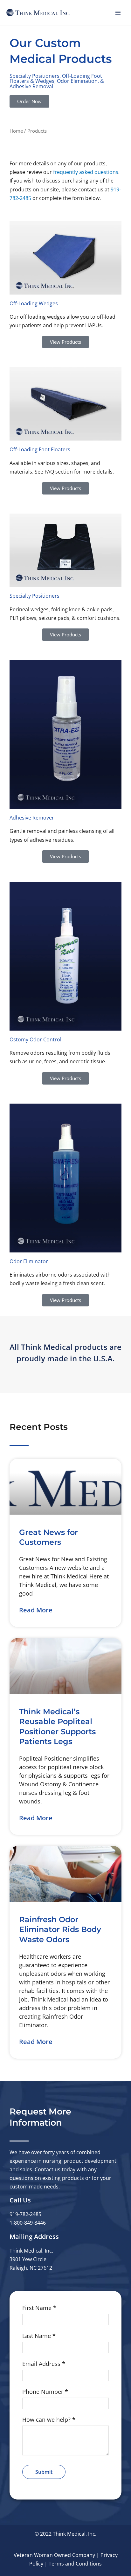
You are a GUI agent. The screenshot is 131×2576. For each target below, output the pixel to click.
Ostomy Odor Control (35, 1039)
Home (16, 131)
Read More (36, 1610)
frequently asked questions (86, 172)
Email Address (44, 2364)
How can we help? (49, 2420)
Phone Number (45, 2392)
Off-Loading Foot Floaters (40, 449)
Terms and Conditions (75, 2564)
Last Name (39, 2336)
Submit (44, 2472)
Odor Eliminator (29, 1261)
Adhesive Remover (32, 817)
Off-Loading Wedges (34, 303)
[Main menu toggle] (118, 13)
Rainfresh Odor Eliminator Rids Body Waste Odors (60, 1929)
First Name (39, 2308)
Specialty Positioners (34, 596)
